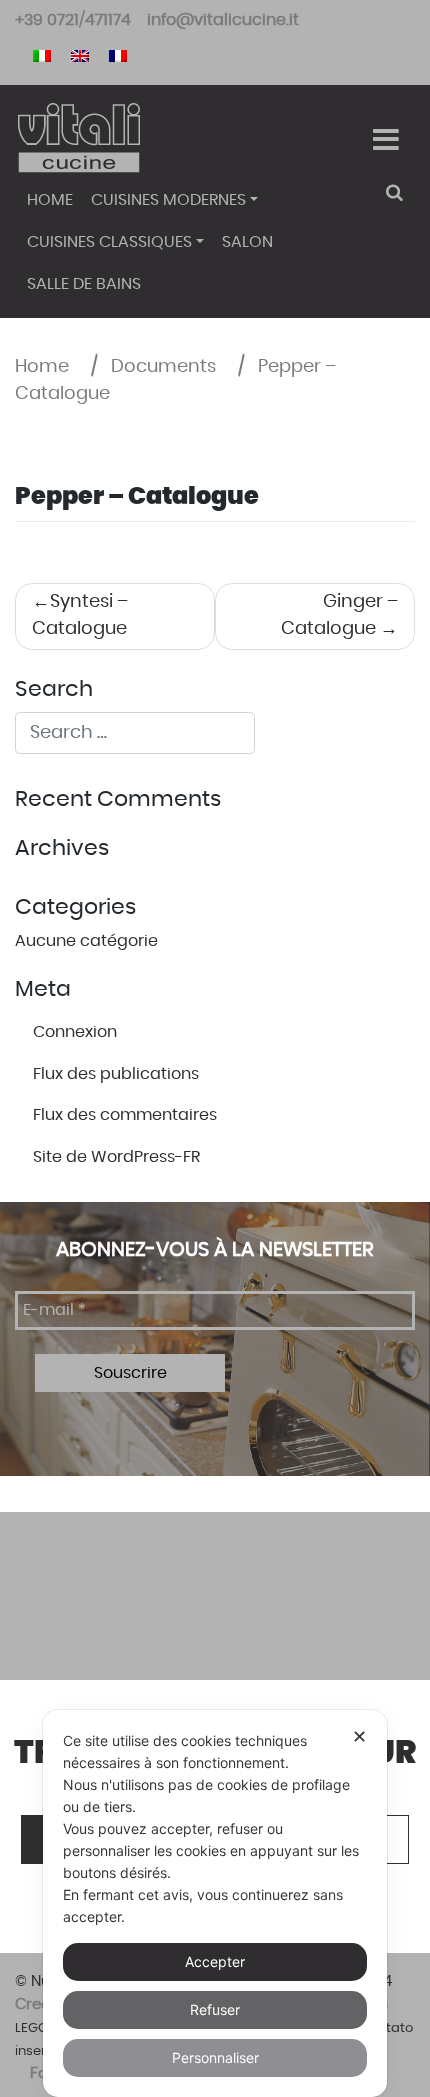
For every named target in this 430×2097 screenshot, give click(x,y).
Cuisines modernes (168, 200)
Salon (247, 242)
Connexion (75, 1032)
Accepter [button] (215, 1961)
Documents (163, 367)
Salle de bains (84, 284)
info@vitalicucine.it (223, 20)
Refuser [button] (215, 2009)
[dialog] (215, 1903)
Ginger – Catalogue (339, 615)
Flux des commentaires (125, 1115)
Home (50, 200)
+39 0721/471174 (73, 20)
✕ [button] (359, 1736)
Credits (42, 2004)
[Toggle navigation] (385, 140)
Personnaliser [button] (215, 2057)
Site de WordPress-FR (116, 1157)
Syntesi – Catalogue (80, 615)
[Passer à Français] (118, 54)
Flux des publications (116, 1074)
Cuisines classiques (109, 242)
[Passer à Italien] (42, 54)
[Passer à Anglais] (80, 54)
